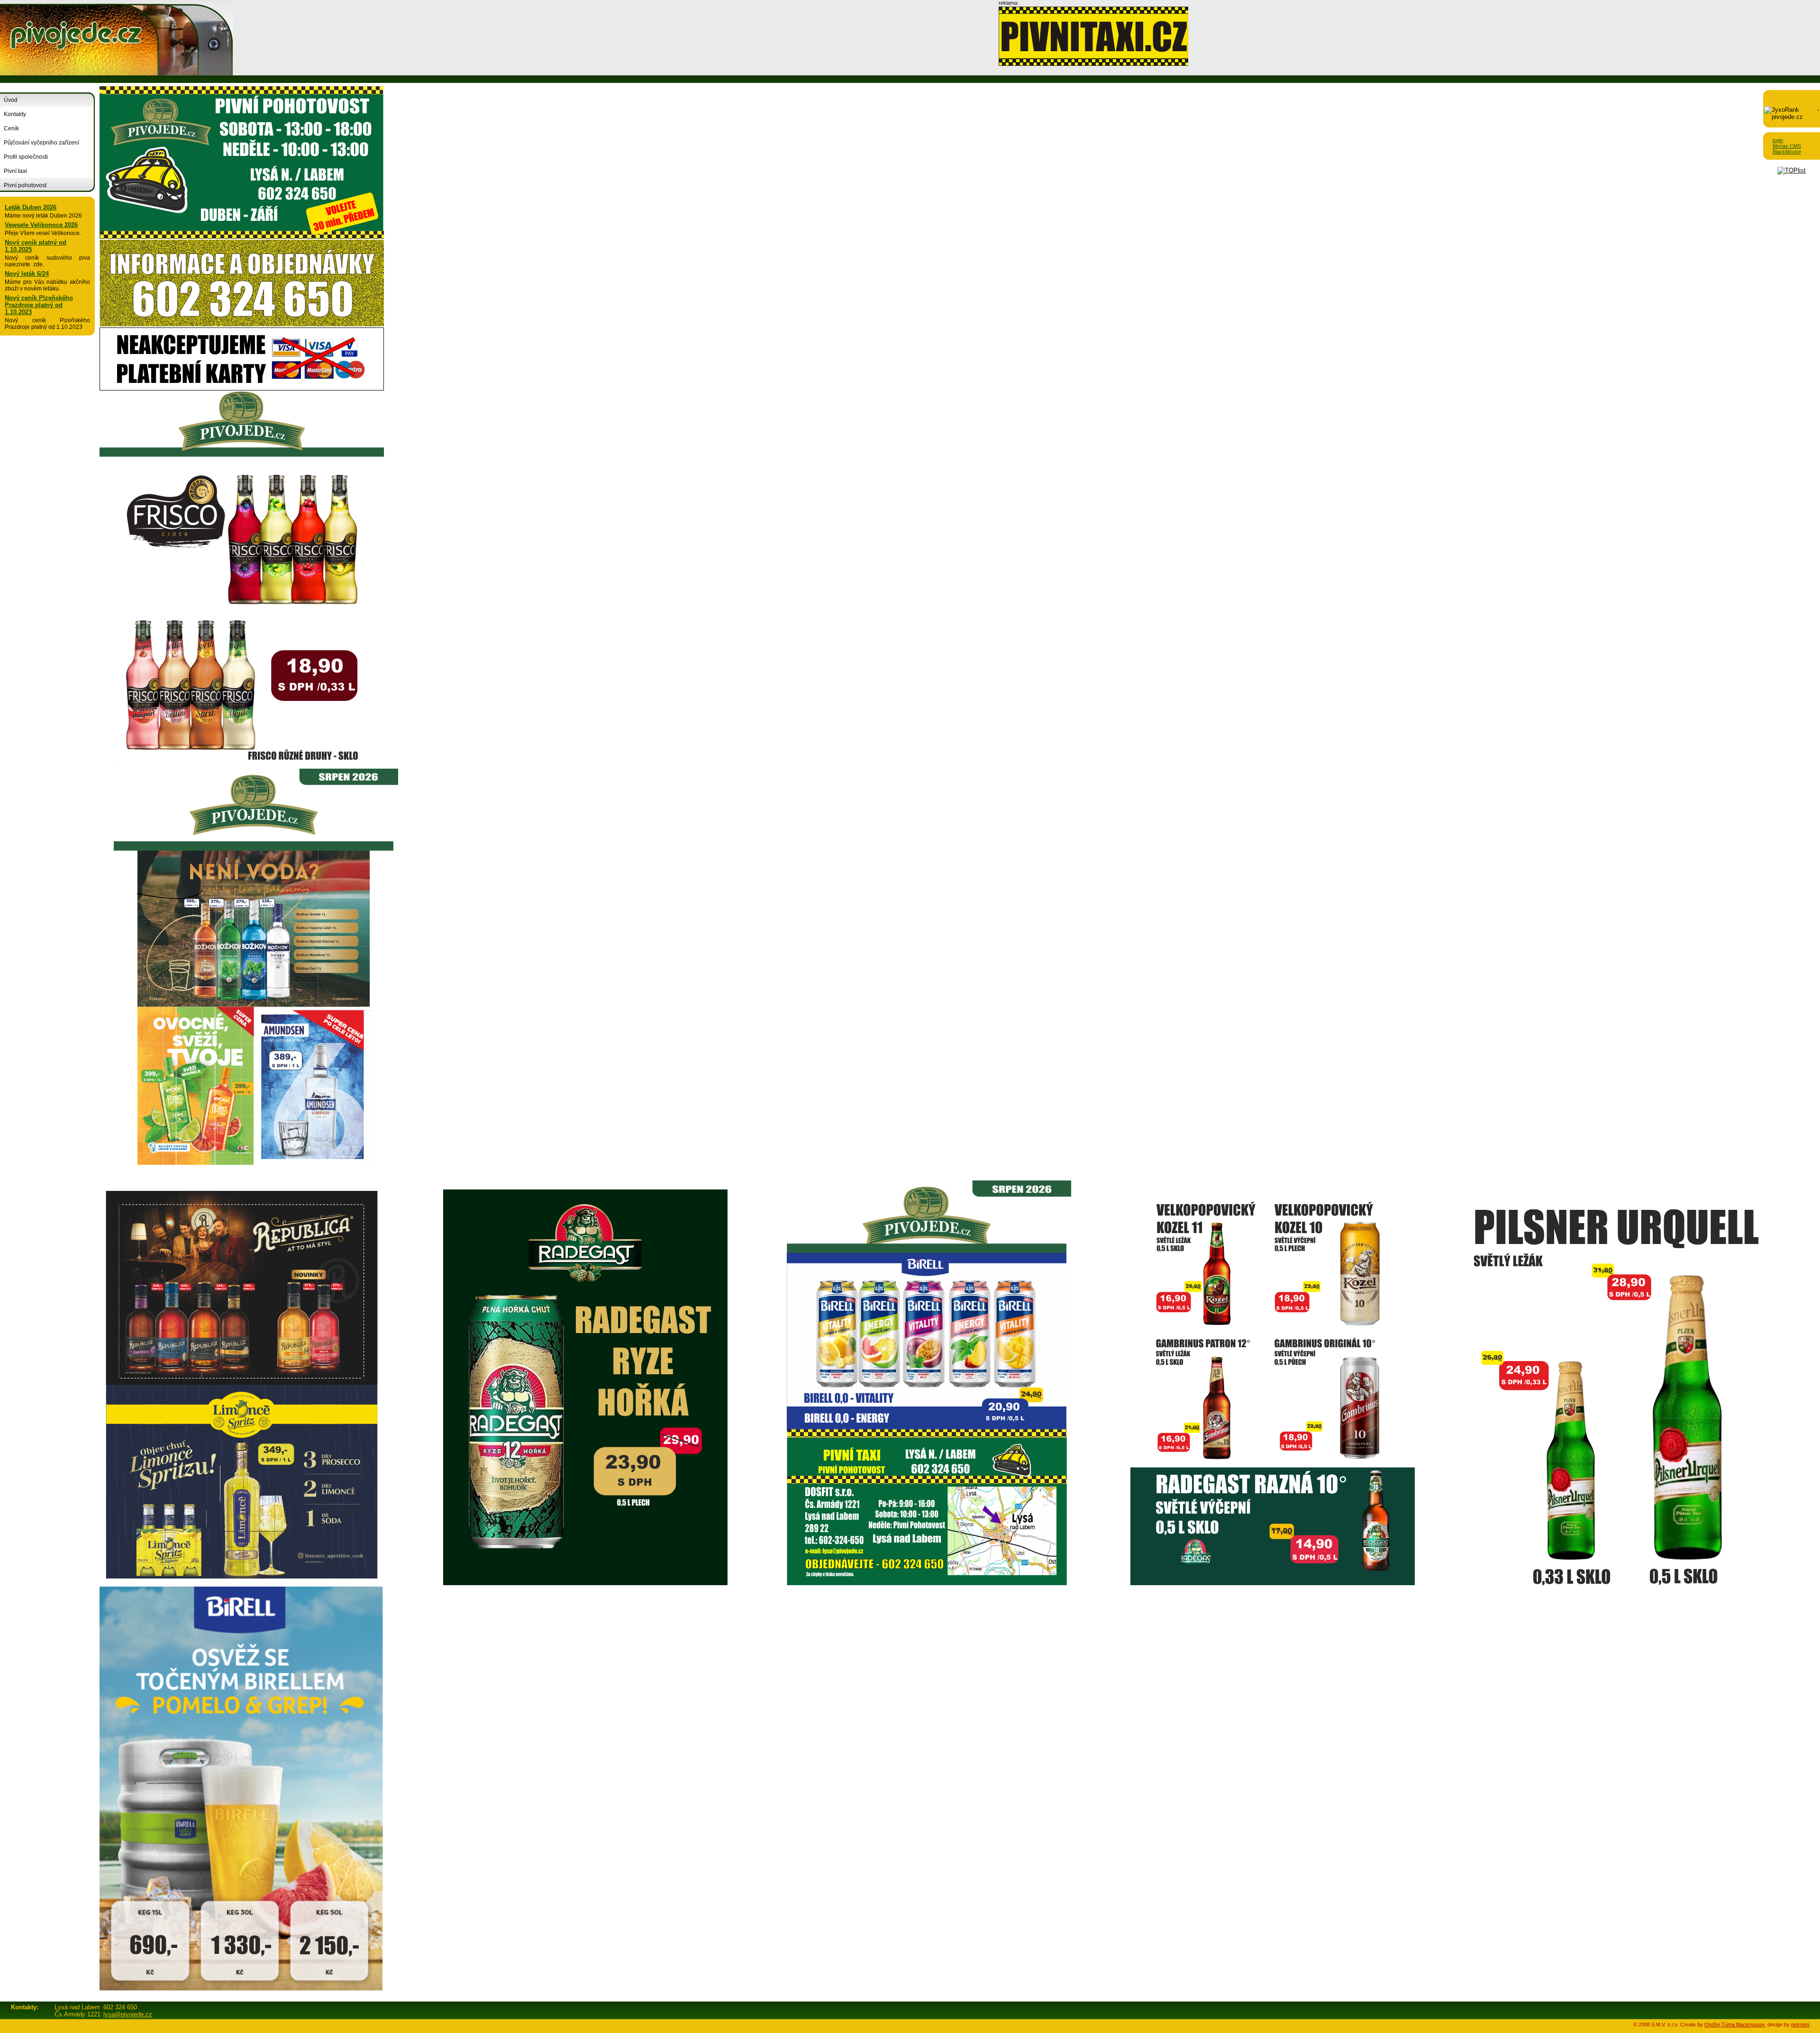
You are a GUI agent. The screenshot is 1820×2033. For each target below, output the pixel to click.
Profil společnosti (26, 157)
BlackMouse (1787, 152)
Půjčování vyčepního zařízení (41, 143)
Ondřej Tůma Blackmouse (1734, 2024)
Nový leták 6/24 (27, 274)
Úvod (11, 100)
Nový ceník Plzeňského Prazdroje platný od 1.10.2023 (39, 305)
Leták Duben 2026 (31, 207)
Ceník (11, 128)
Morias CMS (1787, 146)
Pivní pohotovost (25, 185)
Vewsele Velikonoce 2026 (41, 225)
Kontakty (15, 114)
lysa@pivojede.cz (128, 2014)
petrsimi (1800, 2024)
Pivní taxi (15, 171)
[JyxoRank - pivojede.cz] (1792, 117)
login (1778, 140)
